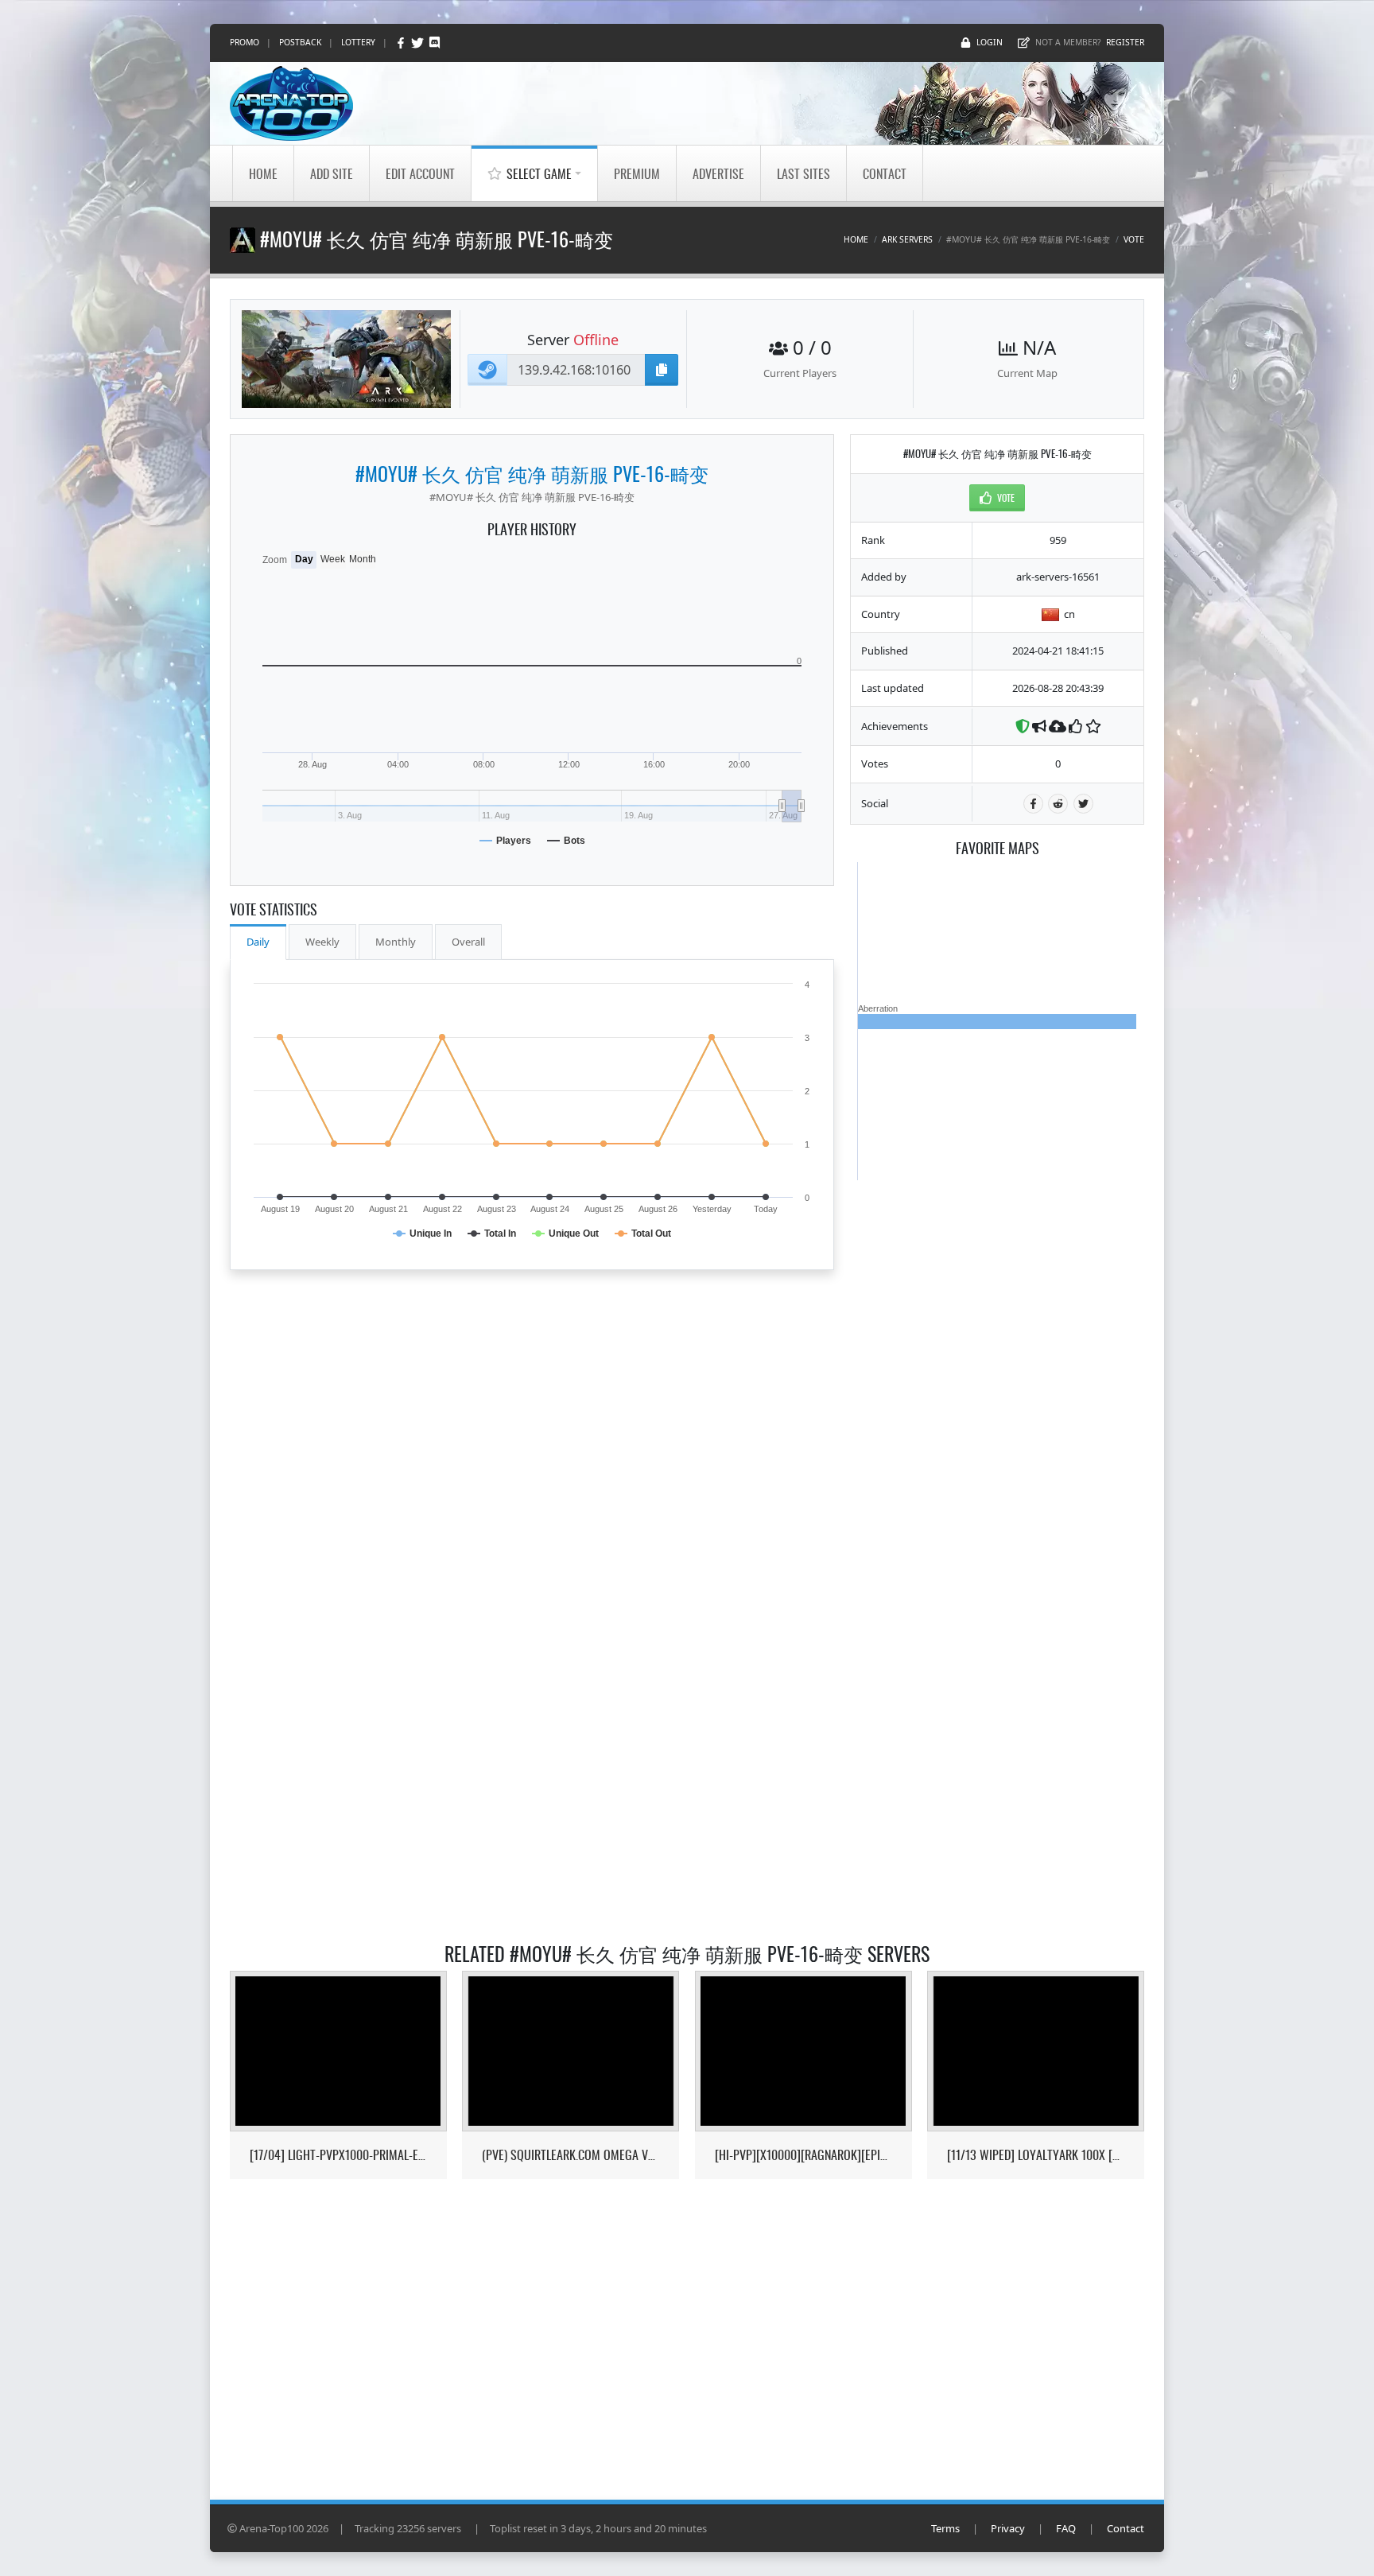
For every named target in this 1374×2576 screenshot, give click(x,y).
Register (1125, 42)
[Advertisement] (997, 1419)
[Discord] (435, 43)
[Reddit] (1058, 804)
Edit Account (420, 173)
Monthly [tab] (396, 942)
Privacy (1008, 2528)
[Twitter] (419, 43)
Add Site (332, 173)
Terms (945, 2528)
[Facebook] (402, 43)
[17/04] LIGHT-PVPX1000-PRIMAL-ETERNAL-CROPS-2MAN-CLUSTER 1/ (338, 2155)
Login (990, 42)
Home (263, 173)
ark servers (907, 239)
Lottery (358, 42)
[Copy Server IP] (662, 370)
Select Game (539, 173)
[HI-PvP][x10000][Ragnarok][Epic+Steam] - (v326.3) (803, 2155)
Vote (1134, 239)
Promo (245, 42)
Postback (300, 42)
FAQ (1066, 2528)
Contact (885, 173)
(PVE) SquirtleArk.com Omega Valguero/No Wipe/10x (571, 2155)
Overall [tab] (468, 942)
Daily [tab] (258, 942)
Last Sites (803, 173)
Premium (637, 173)
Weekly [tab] (322, 942)
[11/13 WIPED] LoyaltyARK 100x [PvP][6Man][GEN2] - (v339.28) (1036, 2155)
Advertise (718, 173)
